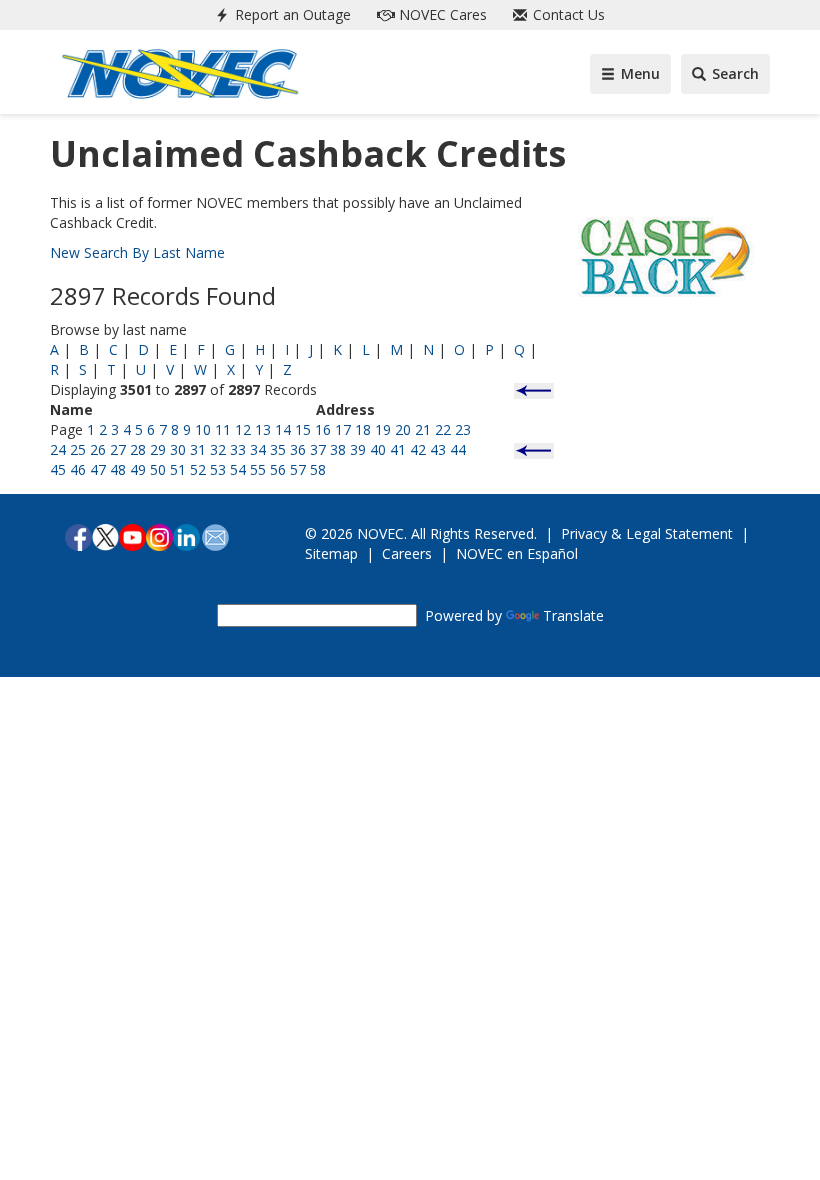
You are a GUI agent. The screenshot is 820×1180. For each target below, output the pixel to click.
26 (98, 449)
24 (58, 449)
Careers (407, 553)
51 (178, 469)
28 (138, 449)
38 (338, 449)
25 (78, 449)
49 (138, 469)
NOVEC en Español (517, 553)
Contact (567, 14)
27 (118, 449)
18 (363, 429)
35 (278, 449)
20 (403, 429)
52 (198, 469)
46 (78, 469)
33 (238, 449)
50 (158, 469)
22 (443, 429)
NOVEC (441, 14)
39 (358, 449)
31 (198, 449)
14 (283, 429)
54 (238, 469)
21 (423, 429)
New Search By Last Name (137, 252)
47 (98, 469)
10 (203, 429)
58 (318, 469)
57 (298, 469)
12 (243, 429)
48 (118, 469)
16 (323, 429)
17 (343, 429)
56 (278, 469)
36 (298, 449)
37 (318, 449)
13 (263, 429)
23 (463, 429)
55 (258, 469)
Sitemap (331, 553)
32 (218, 449)
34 (258, 449)
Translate (573, 615)
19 (383, 429)
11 (223, 429)
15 (303, 429)
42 (418, 449)
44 (458, 449)
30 (178, 449)
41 (398, 449)
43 (438, 449)
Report (291, 14)
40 (378, 449)
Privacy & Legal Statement (647, 533)
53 (218, 469)
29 (158, 449)
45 (58, 469)
